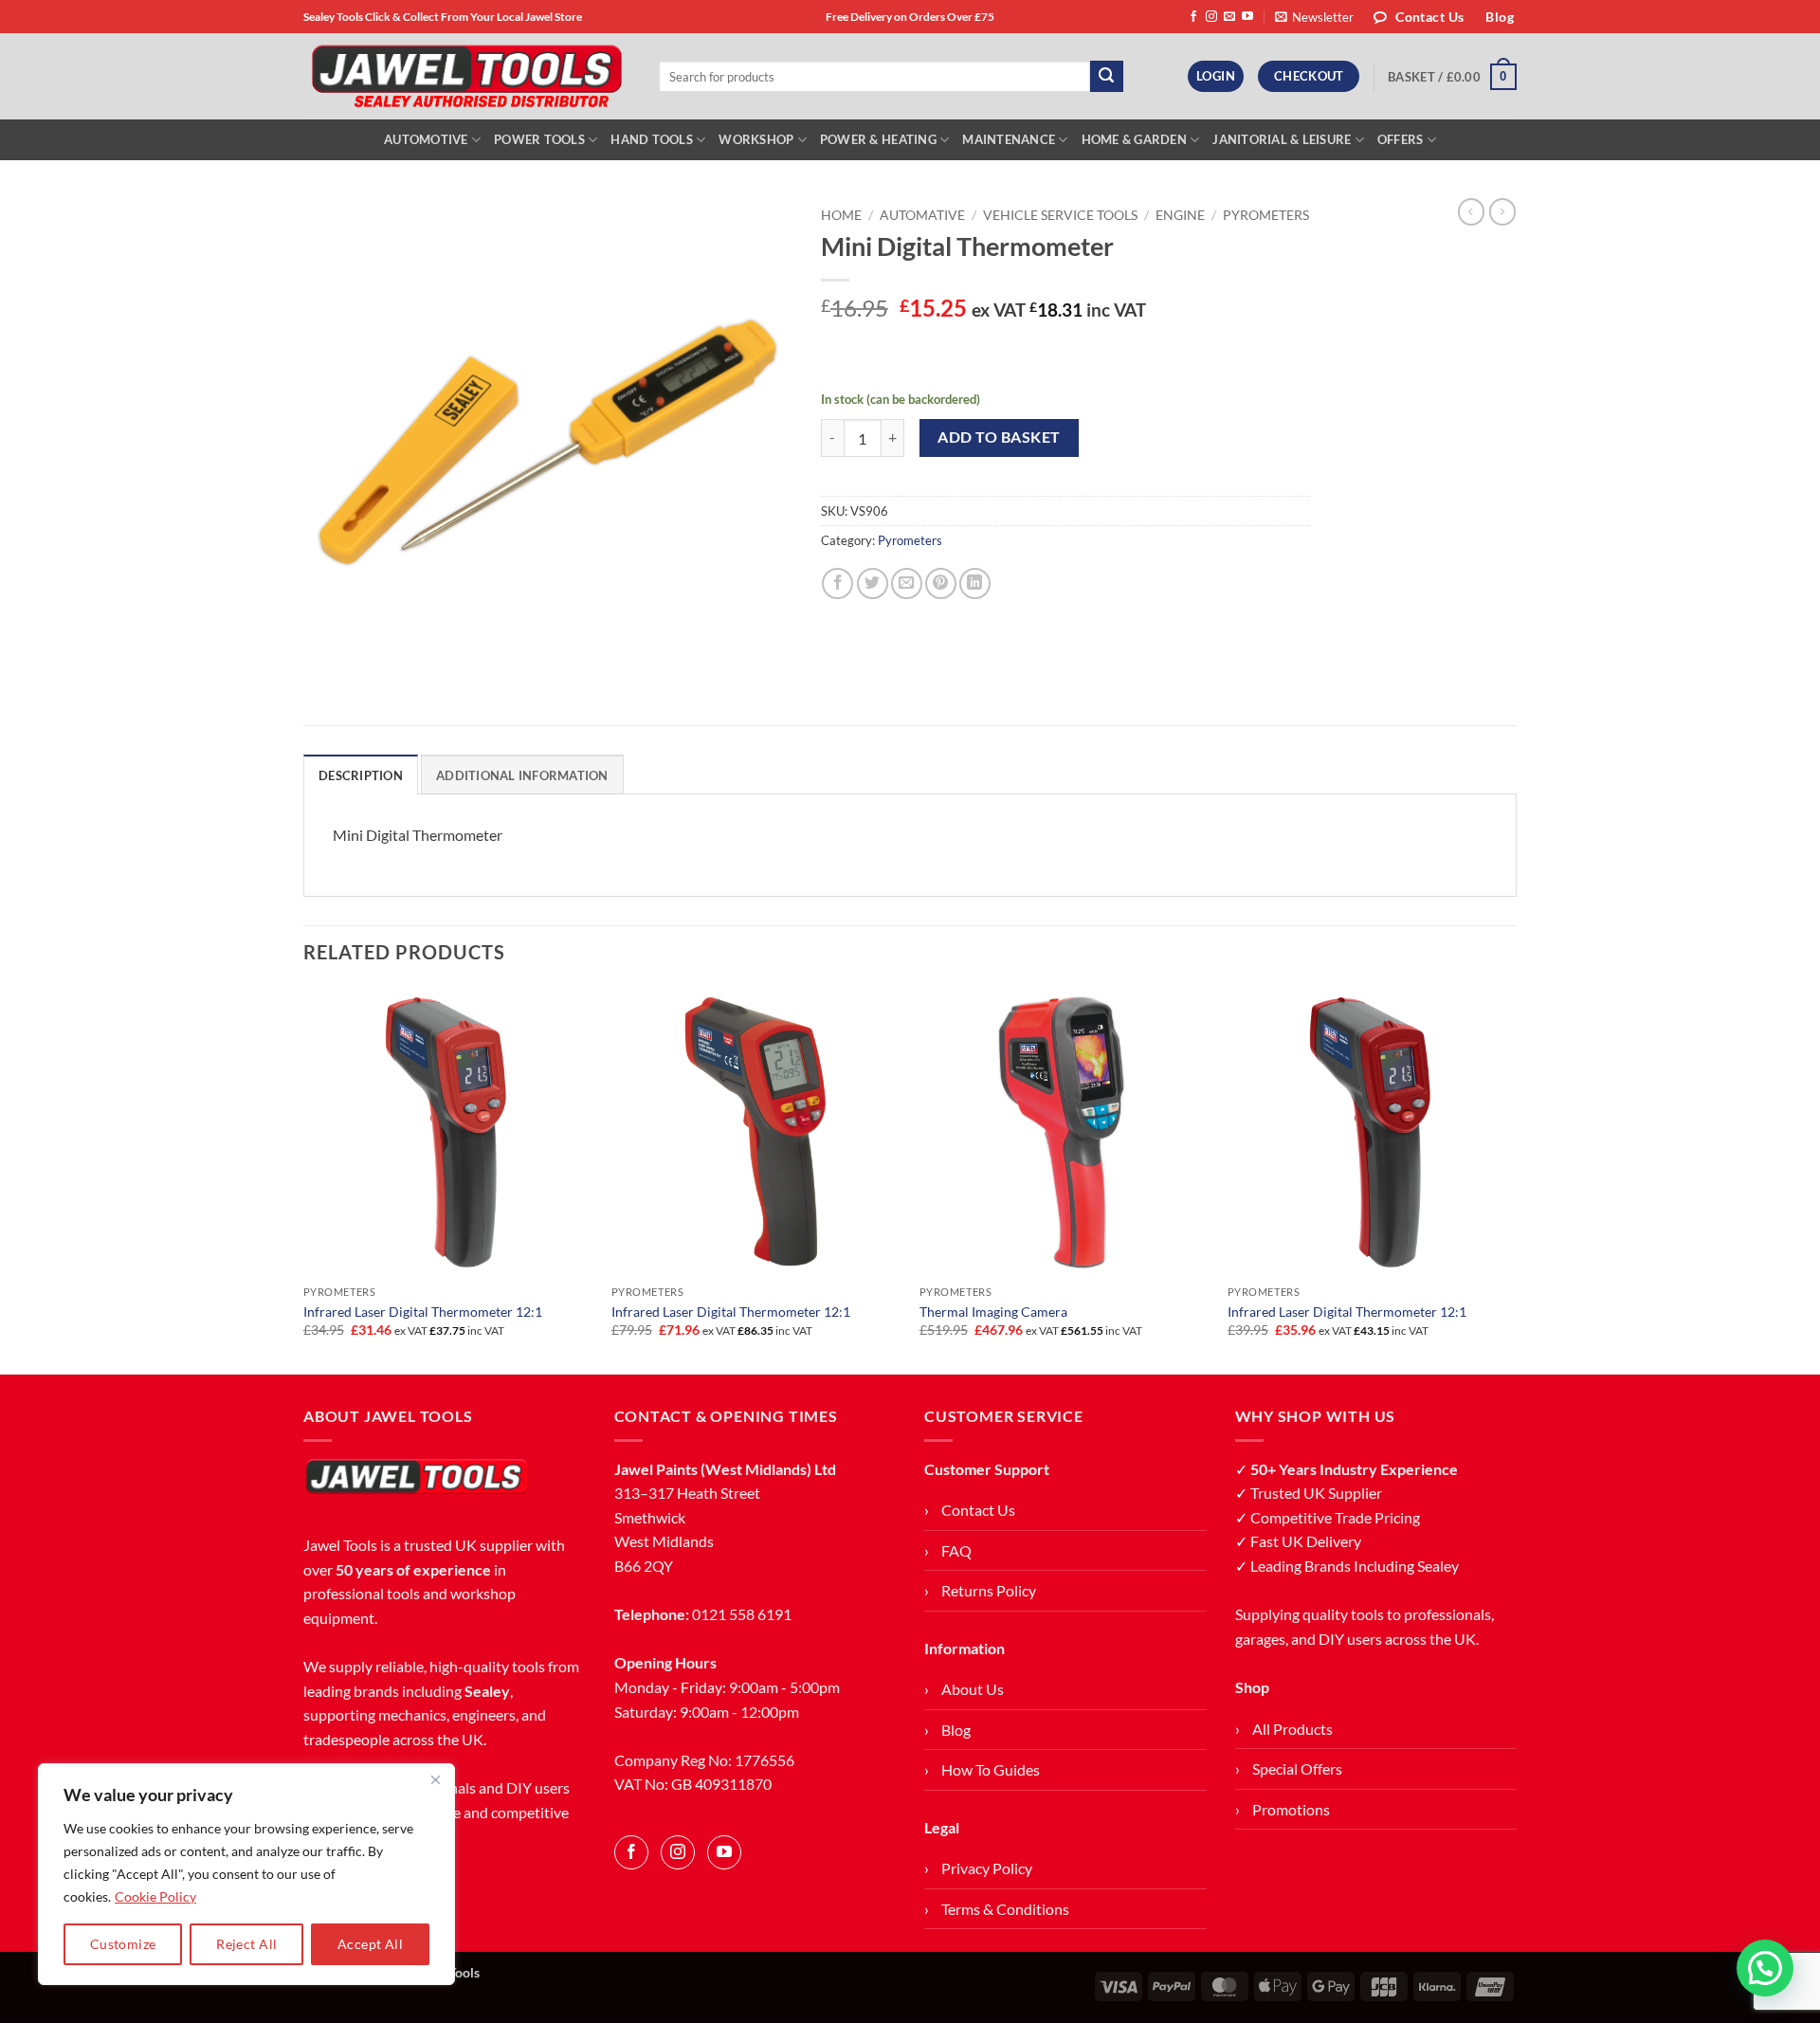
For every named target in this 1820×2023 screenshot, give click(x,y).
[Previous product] (1502, 211)
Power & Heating (878, 139)
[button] (1314, 17)
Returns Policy (989, 1590)
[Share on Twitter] (873, 583)
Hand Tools (652, 139)
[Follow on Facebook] (1193, 17)
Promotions (1291, 1809)
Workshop (756, 139)
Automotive (426, 139)
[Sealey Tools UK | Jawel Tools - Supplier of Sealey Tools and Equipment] (467, 77)
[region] (246, 1874)
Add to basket (999, 437)
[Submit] (1106, 77)
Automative (922, 215)
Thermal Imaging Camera (993, 1312)
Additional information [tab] (522, 775)
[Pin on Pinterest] (941, 583)
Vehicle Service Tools (1060, 215)
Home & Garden (1134, 139)
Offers (1401, 139)
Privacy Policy (987, 1868)
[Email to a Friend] (907, 583)
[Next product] (1471, 211)
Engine (1180, 215)
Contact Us (978, 1510)
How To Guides (991, 1769)
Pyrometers (1266, 215)
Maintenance (1009, 139)
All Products (1292, 1729)
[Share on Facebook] (837, 583)
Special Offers (1297, 1768)
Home (841, 215)
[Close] (435, 1779)
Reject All (246, 1944)
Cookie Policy (155, 1896)
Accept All (370, 1944)
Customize (123, 1944)
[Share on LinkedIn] (975, 583)
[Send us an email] (1229, 17)
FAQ (956, 1550)
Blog (956, 1730)
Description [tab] (361, 775)
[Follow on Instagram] (1211, 17)
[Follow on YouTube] (1247, 17)
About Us (973, 1689)
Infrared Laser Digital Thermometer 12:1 (423, 1312)
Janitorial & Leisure (1282, 139)
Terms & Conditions (1005, 1909)
